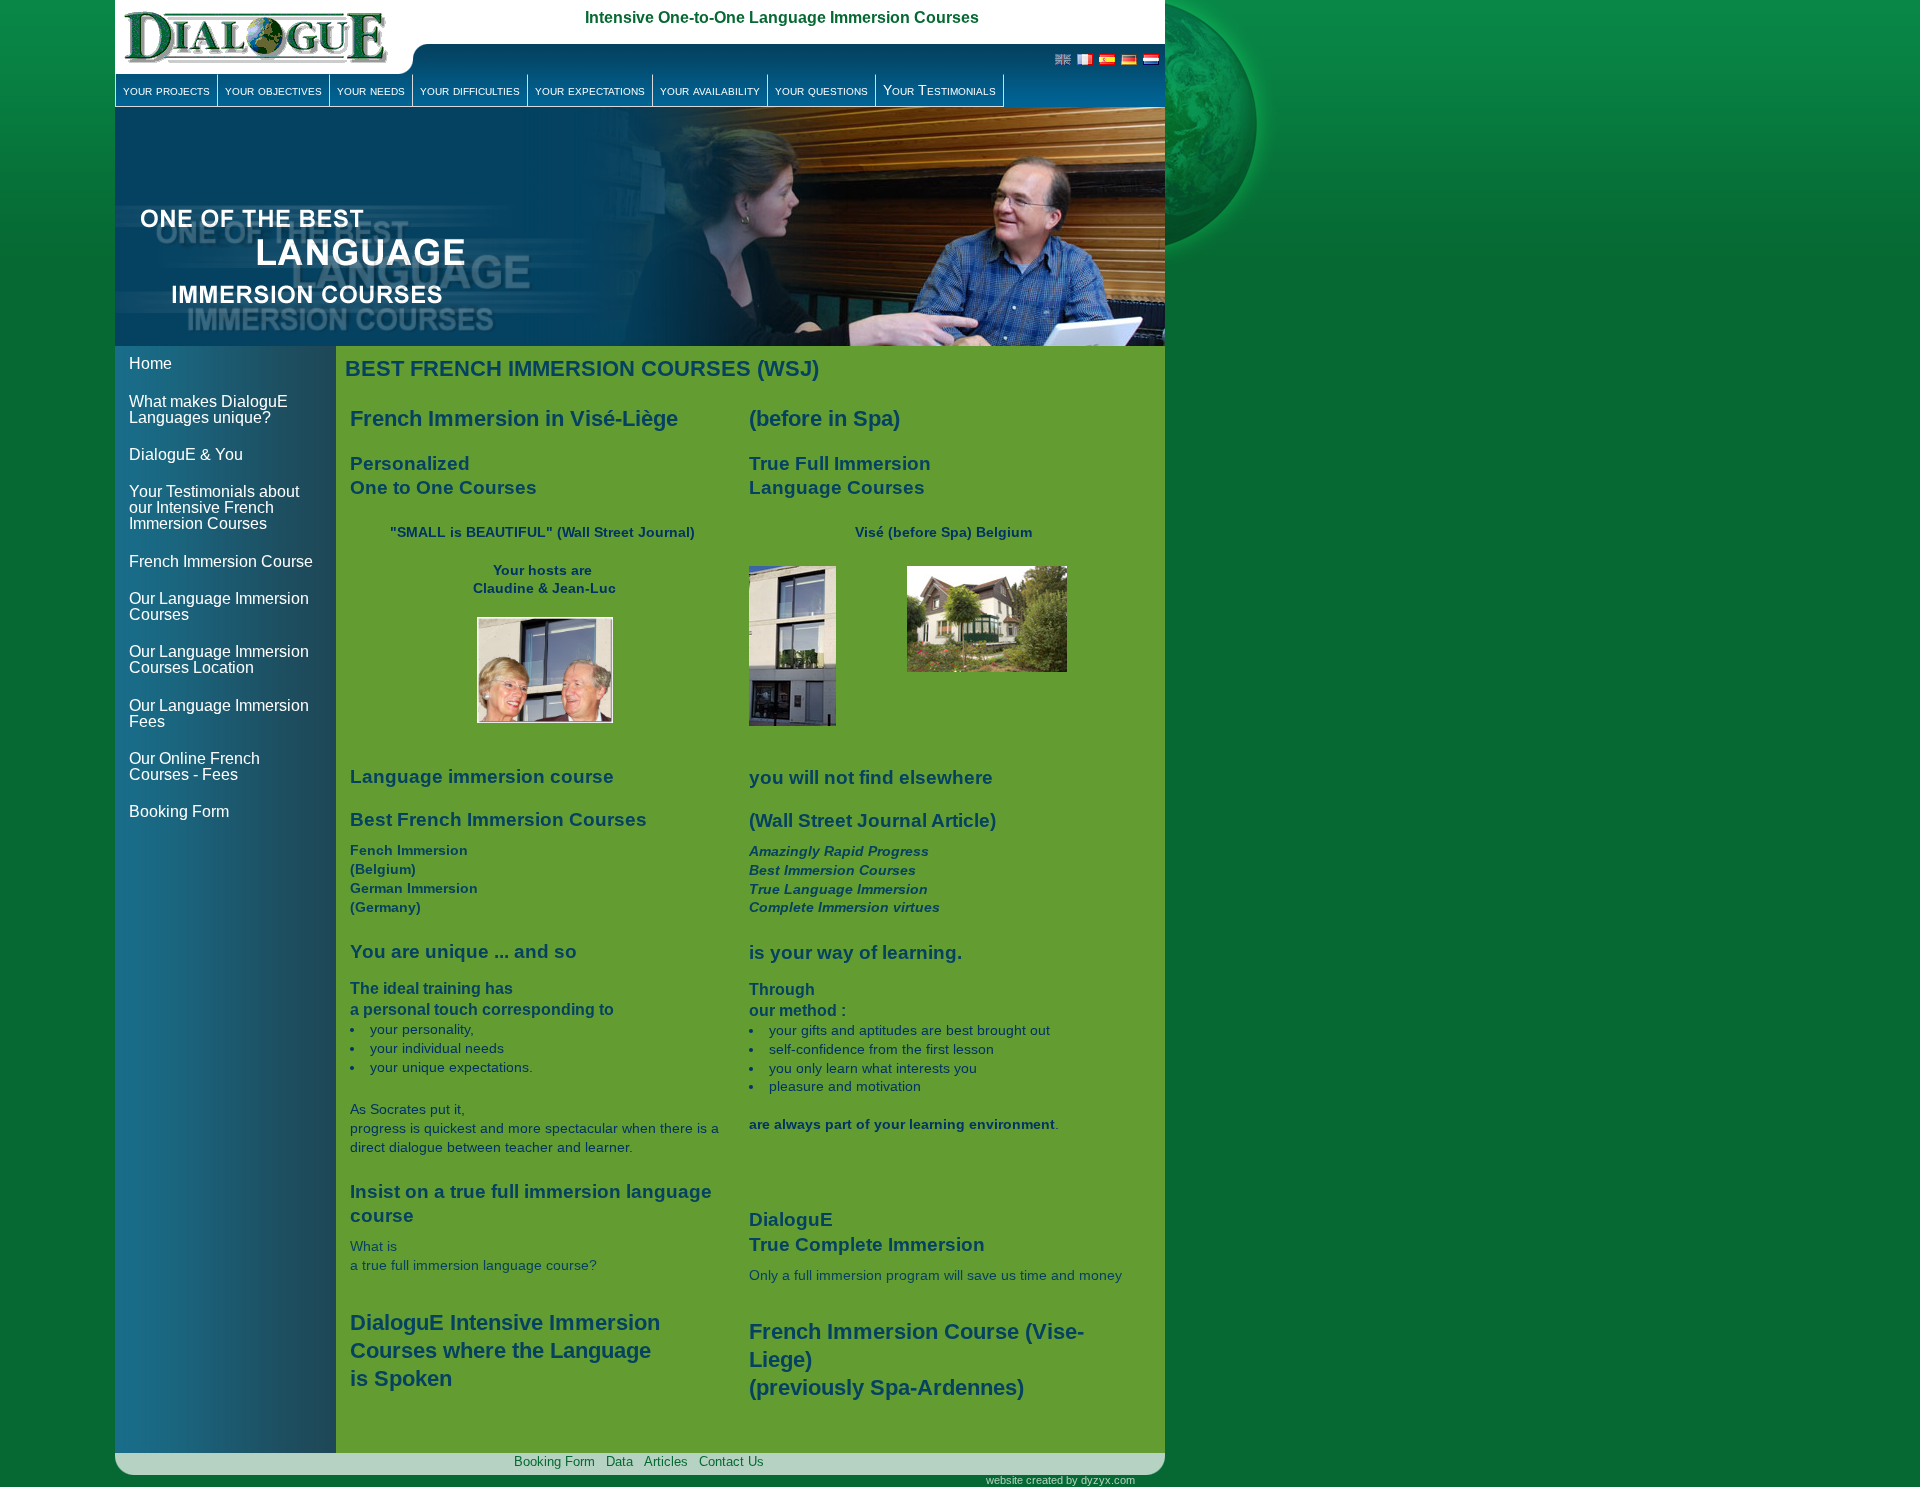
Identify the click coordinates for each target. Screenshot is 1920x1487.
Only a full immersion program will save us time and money (935, 1275)
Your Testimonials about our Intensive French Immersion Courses (214, 507)
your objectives (273, 90)
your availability (710, 90)
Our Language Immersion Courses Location (219, 659)
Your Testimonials (939, 90)
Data (619, 1461)
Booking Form (179, 811)
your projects (166, 90)
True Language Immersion (838, 889)
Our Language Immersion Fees (219, 713)
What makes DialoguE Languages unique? (208, 409)
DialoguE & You (186, 454)
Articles (666, 1461)
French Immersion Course (221, 561)
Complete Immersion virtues (844, 907)
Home (150, 363)
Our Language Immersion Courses (219, 606)
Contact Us (731, 1461)
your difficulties (470, 90)
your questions (821, 90)
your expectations (590, 90)
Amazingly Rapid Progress (839, 851)
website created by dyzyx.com (1060, 1480)
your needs (371, 90)
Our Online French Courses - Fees (194, 766)
